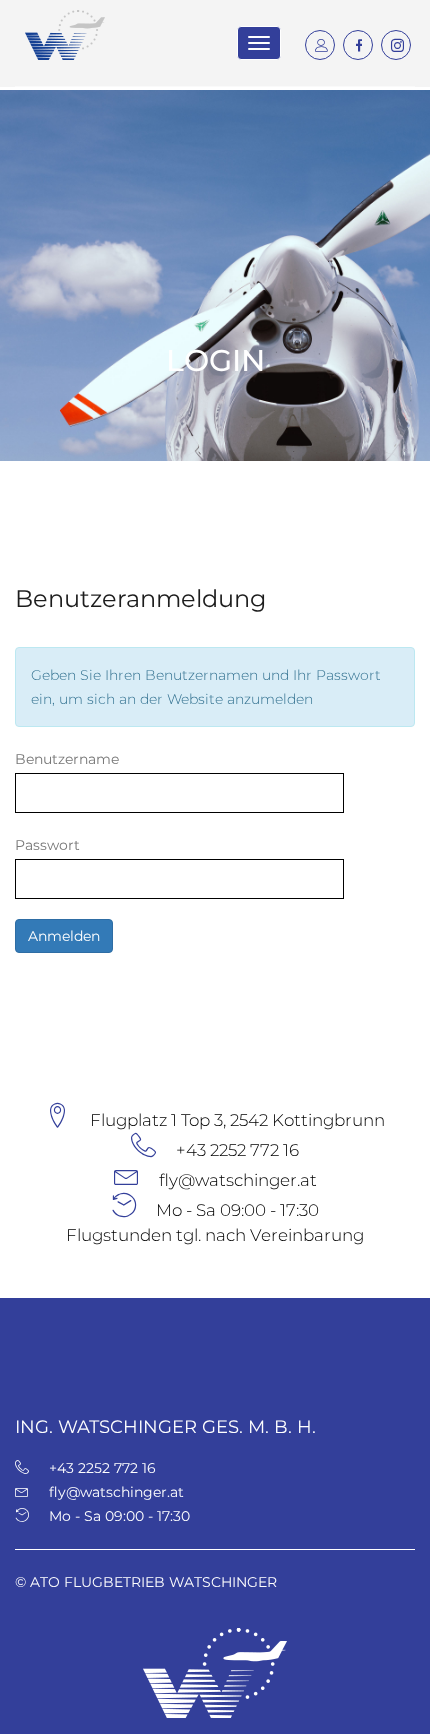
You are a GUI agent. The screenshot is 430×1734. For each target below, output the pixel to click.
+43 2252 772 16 (237, 1150)
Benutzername (67, 759)
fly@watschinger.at (238, 1180)
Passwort (47, 845)
